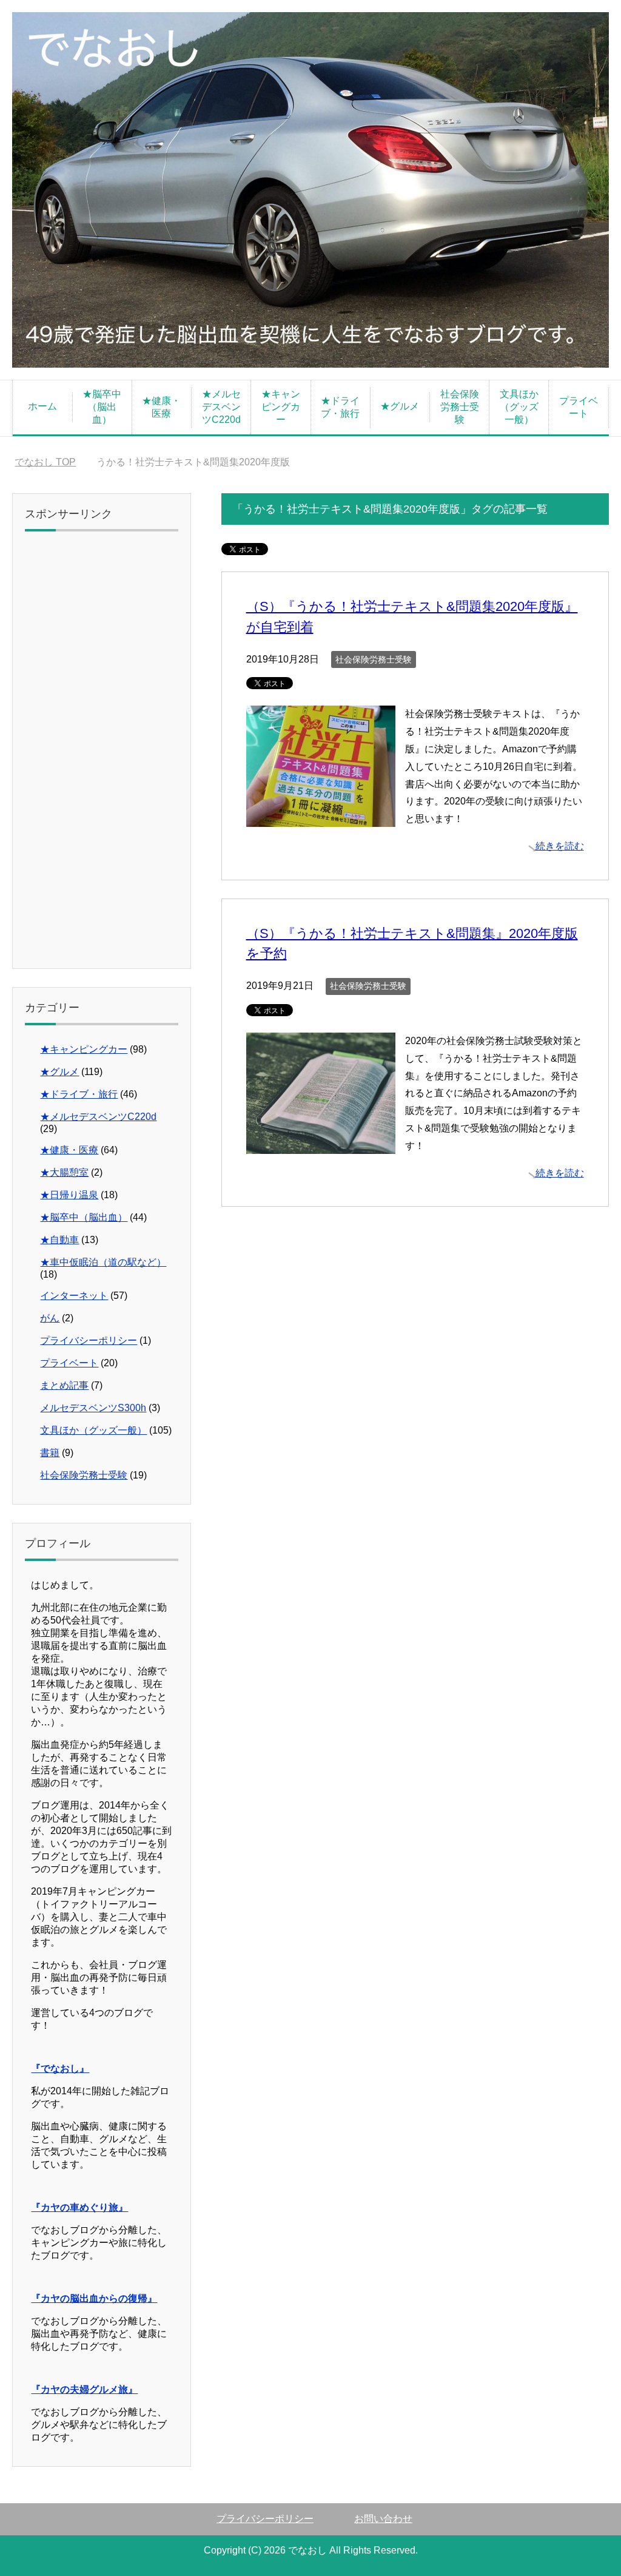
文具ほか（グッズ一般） (519, 407)
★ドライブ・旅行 (340, 407)
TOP (45, 462)
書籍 (50, 1453)
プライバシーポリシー (89, 1340)
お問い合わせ (383, 2519)
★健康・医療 (161, 407)
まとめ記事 (64, 1385)
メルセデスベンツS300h (93, 1408)
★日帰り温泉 (69, 1195)
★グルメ (400, 406)
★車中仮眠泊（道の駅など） (103, 1262)
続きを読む (560, 846)
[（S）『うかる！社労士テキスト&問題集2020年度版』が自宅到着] (321, 818)
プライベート (579, 407)
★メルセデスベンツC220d (221, 407)
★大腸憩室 (64, 1172)
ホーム (42, 406)
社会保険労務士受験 (460, 407)
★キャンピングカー (281, 407)
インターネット (74, 1296)
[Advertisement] (102, 754)
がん (50, 1318)
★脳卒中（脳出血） (102, 407)
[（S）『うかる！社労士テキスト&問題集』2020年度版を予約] (321, 1145)
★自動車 (59, 1240)
